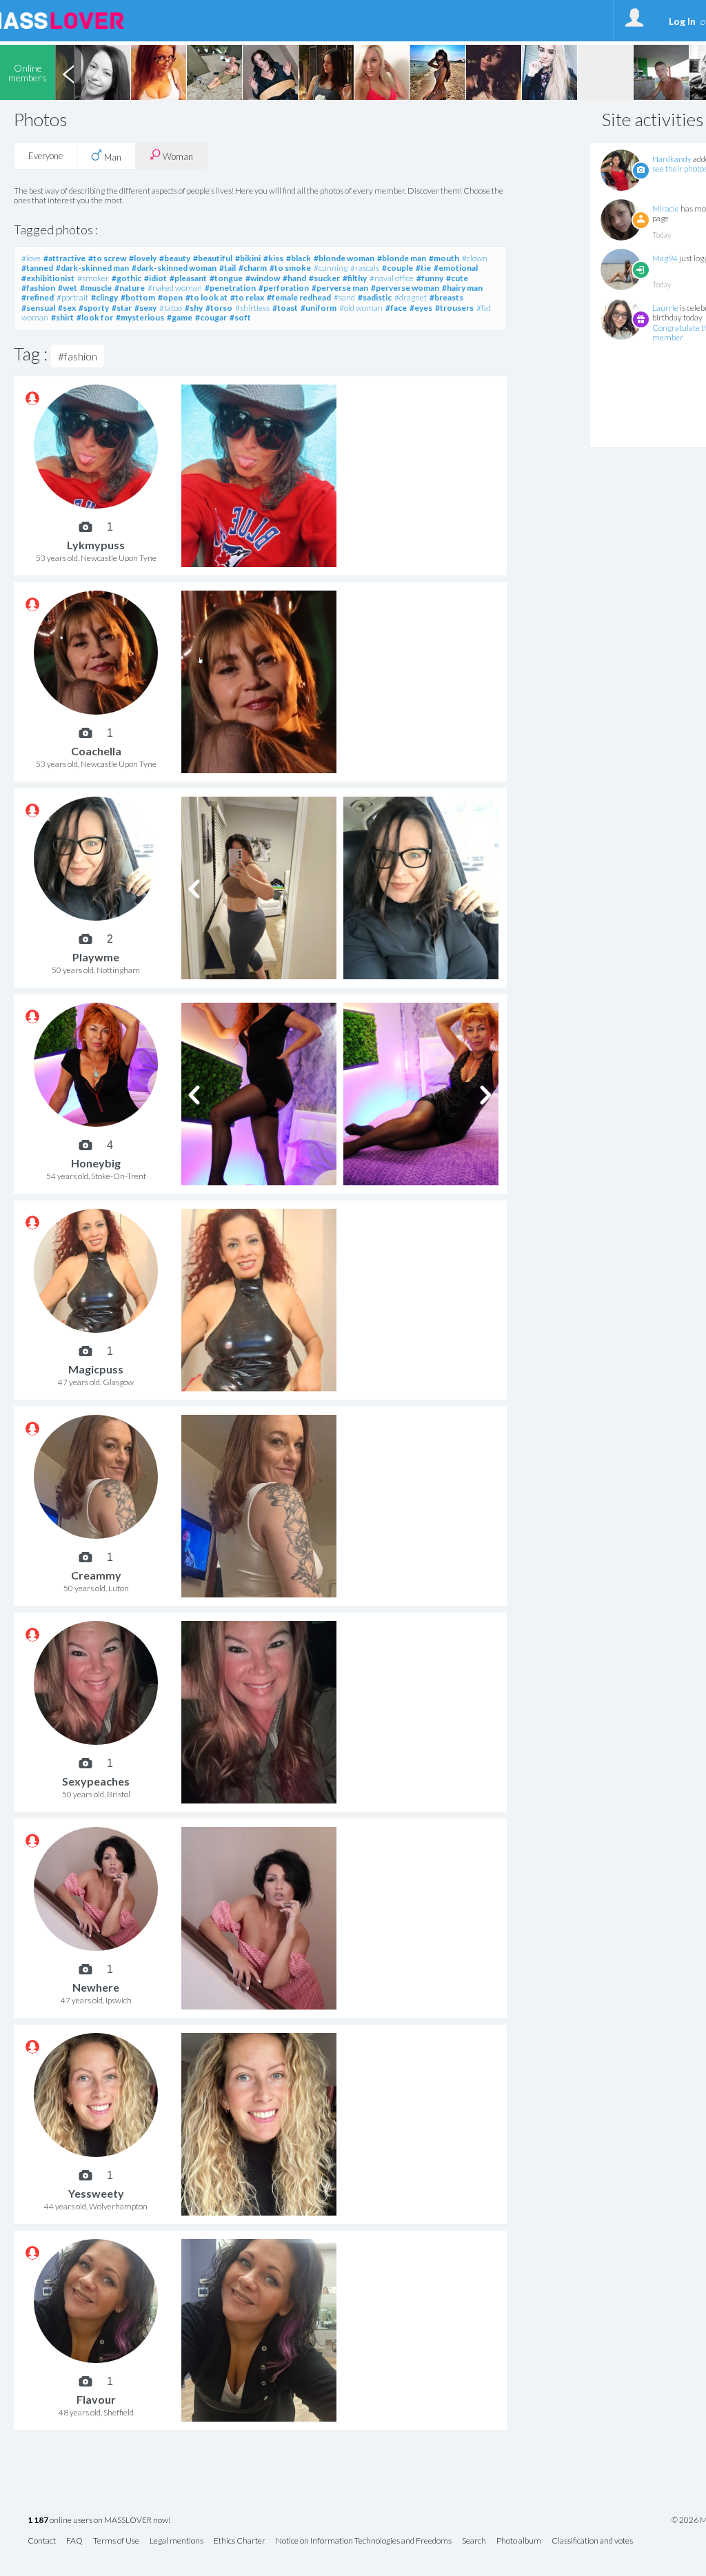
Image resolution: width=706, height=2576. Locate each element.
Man (112, 157)
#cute (457, 278)
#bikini (248, 258)
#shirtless (252, 308)
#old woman (361, 308)
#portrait (72, 297)
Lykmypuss (96, 545)
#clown (475, 258)
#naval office (392, 278)
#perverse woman (405, 288)
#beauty (175, 258)
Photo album (519, 2541)
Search (474, 2541)
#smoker (93, 278)
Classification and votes (592, 2541)
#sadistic (375, 297)
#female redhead (299, 297)
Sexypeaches (96, 1781)
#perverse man (340, 288)
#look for (95, 317)
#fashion (38, 288)
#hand (294, 278)
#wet (68, 288)
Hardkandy (672, 159)
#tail (228, 268)
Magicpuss (96, 1369)
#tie (423, 268)
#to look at (206, 297)
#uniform (319, 308)
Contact (42, 2541)
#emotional (456, 268)
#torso (219, 308)
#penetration (230, 288)
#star (122, 308)
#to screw (107, 258)
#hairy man (462, 288)
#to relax (247, 297)
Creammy (96, 1575)
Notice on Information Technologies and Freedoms (364, 2541)
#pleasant (188, 278)
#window (263, 278)
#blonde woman (344, 258)
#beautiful (213, 258)
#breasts (446, 297)
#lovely (143, 258)
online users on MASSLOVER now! (99, 2521)
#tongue (226, 278)
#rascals (365, 268)
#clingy (104, 297)
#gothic (127, 278)
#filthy (355, 278)
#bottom (138, 297)
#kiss (273, 258)
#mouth (444, 258)
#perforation (284, 288)
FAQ (74, 2541)
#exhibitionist (48, 278)
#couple (397, 268)
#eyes (421, 308)
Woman (177, 156)
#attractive (64, 258)
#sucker (324, 278)
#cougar (211, 317)
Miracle (666, 208)
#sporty (94, 308)
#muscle (96, 288)
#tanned (37, 268)
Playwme (96, 957)
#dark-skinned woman (174, 268)
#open (170, 297)
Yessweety (96, 2193)
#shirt (62, 317)
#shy (194, 308)
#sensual (38, 308)
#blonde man (402, 258)
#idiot (155, 278)
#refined (38, 297)
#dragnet (411, 297)
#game (180, 317)
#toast (285, 308)
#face (396, 308)
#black (299, 258)
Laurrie (665, 308)
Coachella (96, 751)
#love (31, 258)
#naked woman (175, 288)
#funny (430, 278)
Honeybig (96, 1163)
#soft (240, 317)
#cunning (331, 268)
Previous (68, 72)
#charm (253, 268)
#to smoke (290, 268)
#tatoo (171, 308)
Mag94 (665, 258)
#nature (130, 288)
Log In (682, 21)
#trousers (454, 308)
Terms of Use (116, 2541)
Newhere (96, 1987)
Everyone (46, 156)
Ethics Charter (240, 2541)
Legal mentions (176, 2541)
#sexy (145, 308)
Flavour (96, 2399)
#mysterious (140, 317)
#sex (67, 308)
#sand (344, 297)
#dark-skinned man (92, 268)
